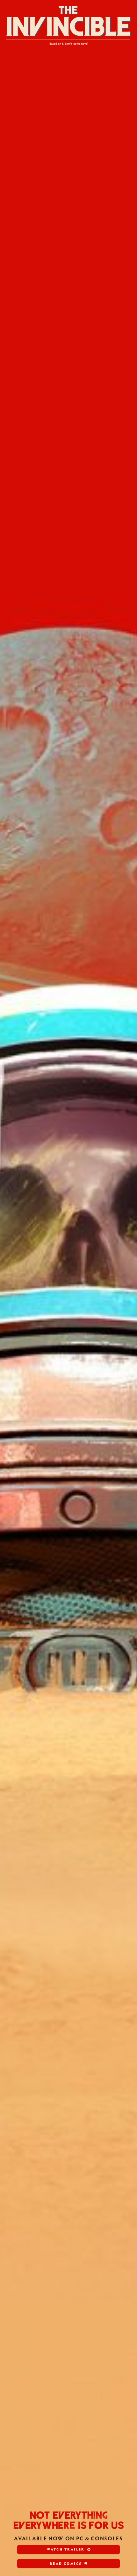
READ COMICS (66, 2563)
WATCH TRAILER (66, 2549)
